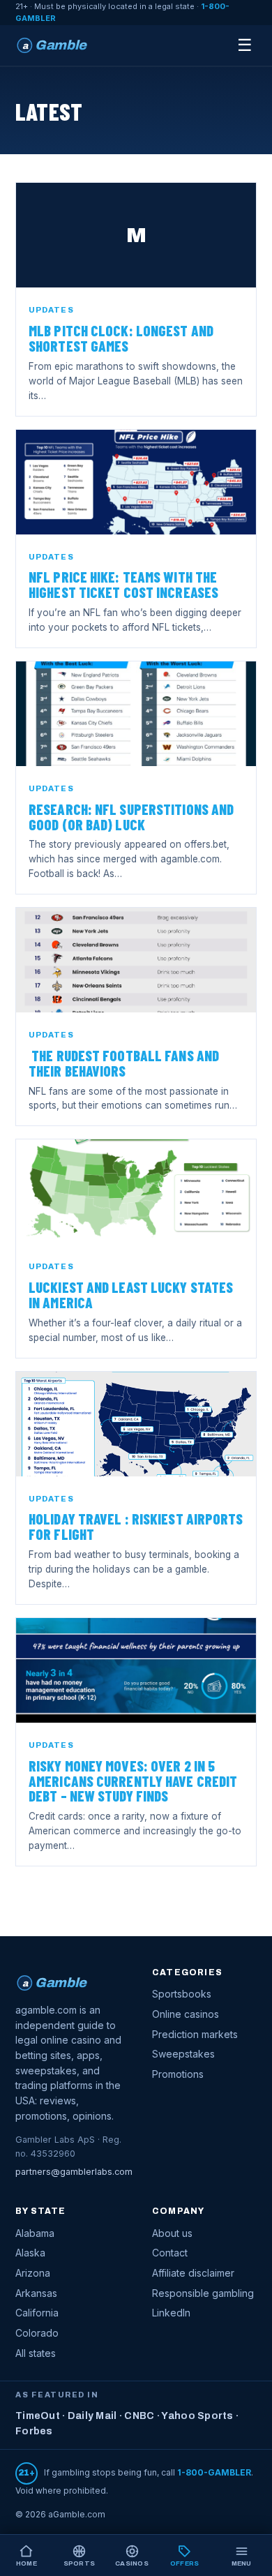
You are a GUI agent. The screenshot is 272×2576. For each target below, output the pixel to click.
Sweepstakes (183, 2054)
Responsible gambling (203, 2293)
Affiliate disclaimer (193, 2273)
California (37, 2313)
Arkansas (36, 2293)
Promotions (178, 2074)
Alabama (35, 2233)
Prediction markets (195, 2034)
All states (36, 2353)
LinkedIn (171, 2313)
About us (172, 2233)
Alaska (30, 2253)
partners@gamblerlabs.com (74, 2172)
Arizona (33, 2273)
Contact (170, 2253)
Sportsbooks (182, 1994)
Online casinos (186, 2014)
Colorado (37, 2333)
